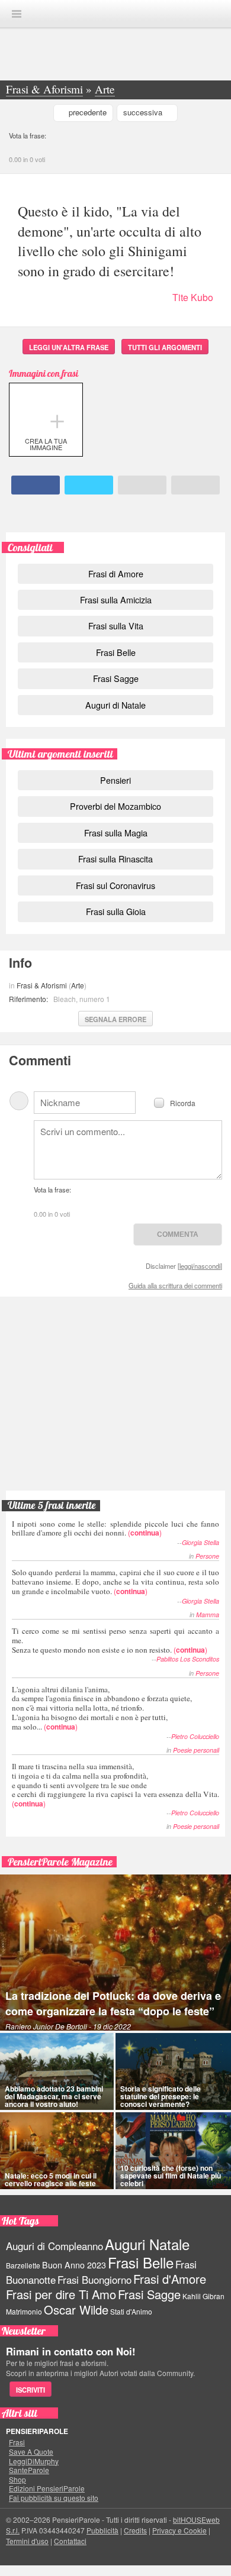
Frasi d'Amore (170, 2279)
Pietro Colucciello (195, 1736)
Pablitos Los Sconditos (188, 1659)
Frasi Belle (116, 652)
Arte (78, 985)
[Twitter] (89, 485)
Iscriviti (31, 2390)
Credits (135, 2530)
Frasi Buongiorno (94, 2280)
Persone (207, 1556)
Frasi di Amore (116, 573)
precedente (88, 112)
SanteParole (29, 2470)
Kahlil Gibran (203, 2296)
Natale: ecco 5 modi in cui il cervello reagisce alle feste (51, 2179)
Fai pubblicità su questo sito (54, 2498)
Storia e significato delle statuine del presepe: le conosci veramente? (161, 2096)
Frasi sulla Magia (116, 833)
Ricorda (183, 1102)
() (115, 1528)
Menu (17, 14)
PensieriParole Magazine (60, 1862)
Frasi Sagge (116, 678)
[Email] (142, 485)
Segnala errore (115, 1019)
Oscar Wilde (76, 2310)
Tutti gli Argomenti (165, 347)
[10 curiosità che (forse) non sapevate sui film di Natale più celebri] (173, 2151)
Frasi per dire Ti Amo (61, 2294)
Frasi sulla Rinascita (115, 859)
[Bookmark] (196, 485)
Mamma (208, 1615)
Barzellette (23, 2265)
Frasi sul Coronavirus (115, 885)
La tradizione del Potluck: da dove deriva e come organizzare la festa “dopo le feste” (113, 2003)
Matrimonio (24, 2311)
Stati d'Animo (131, 2311)
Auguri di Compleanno (54, 2246)
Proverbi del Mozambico (115, 806)
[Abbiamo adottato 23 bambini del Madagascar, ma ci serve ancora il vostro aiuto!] (57, 2071)
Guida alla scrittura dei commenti (175, 1285)
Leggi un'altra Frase (69, 347)
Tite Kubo (193, 297)
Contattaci (70, 2541)
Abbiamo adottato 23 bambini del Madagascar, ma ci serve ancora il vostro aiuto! (54, 2096)
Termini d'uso (27, 2541)
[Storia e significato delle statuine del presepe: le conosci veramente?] (173, 2071)
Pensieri (115, 780)
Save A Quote (31, 2452)
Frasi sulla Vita (116, 626)
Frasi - (115, 13)
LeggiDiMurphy (34, 2461)
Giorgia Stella (200, 1542)
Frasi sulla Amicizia (116, 599)
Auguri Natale (147, 2244)
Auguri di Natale (115, 705)
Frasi (17, 2442)
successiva (143, 112)
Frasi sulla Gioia (116, 911)
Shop (17, 2480)
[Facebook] (36, 485)
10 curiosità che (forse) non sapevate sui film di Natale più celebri (171, 2176)
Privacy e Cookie (179, 2530)
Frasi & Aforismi (42, 985)
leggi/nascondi (200, 1266)
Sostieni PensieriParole (115, 1348)
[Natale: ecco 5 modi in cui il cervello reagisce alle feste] (57, 2151)
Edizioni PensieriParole (47, 2488)
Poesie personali (196, 1750)
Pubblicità (102, 2530)
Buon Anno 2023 (74, 2265)
